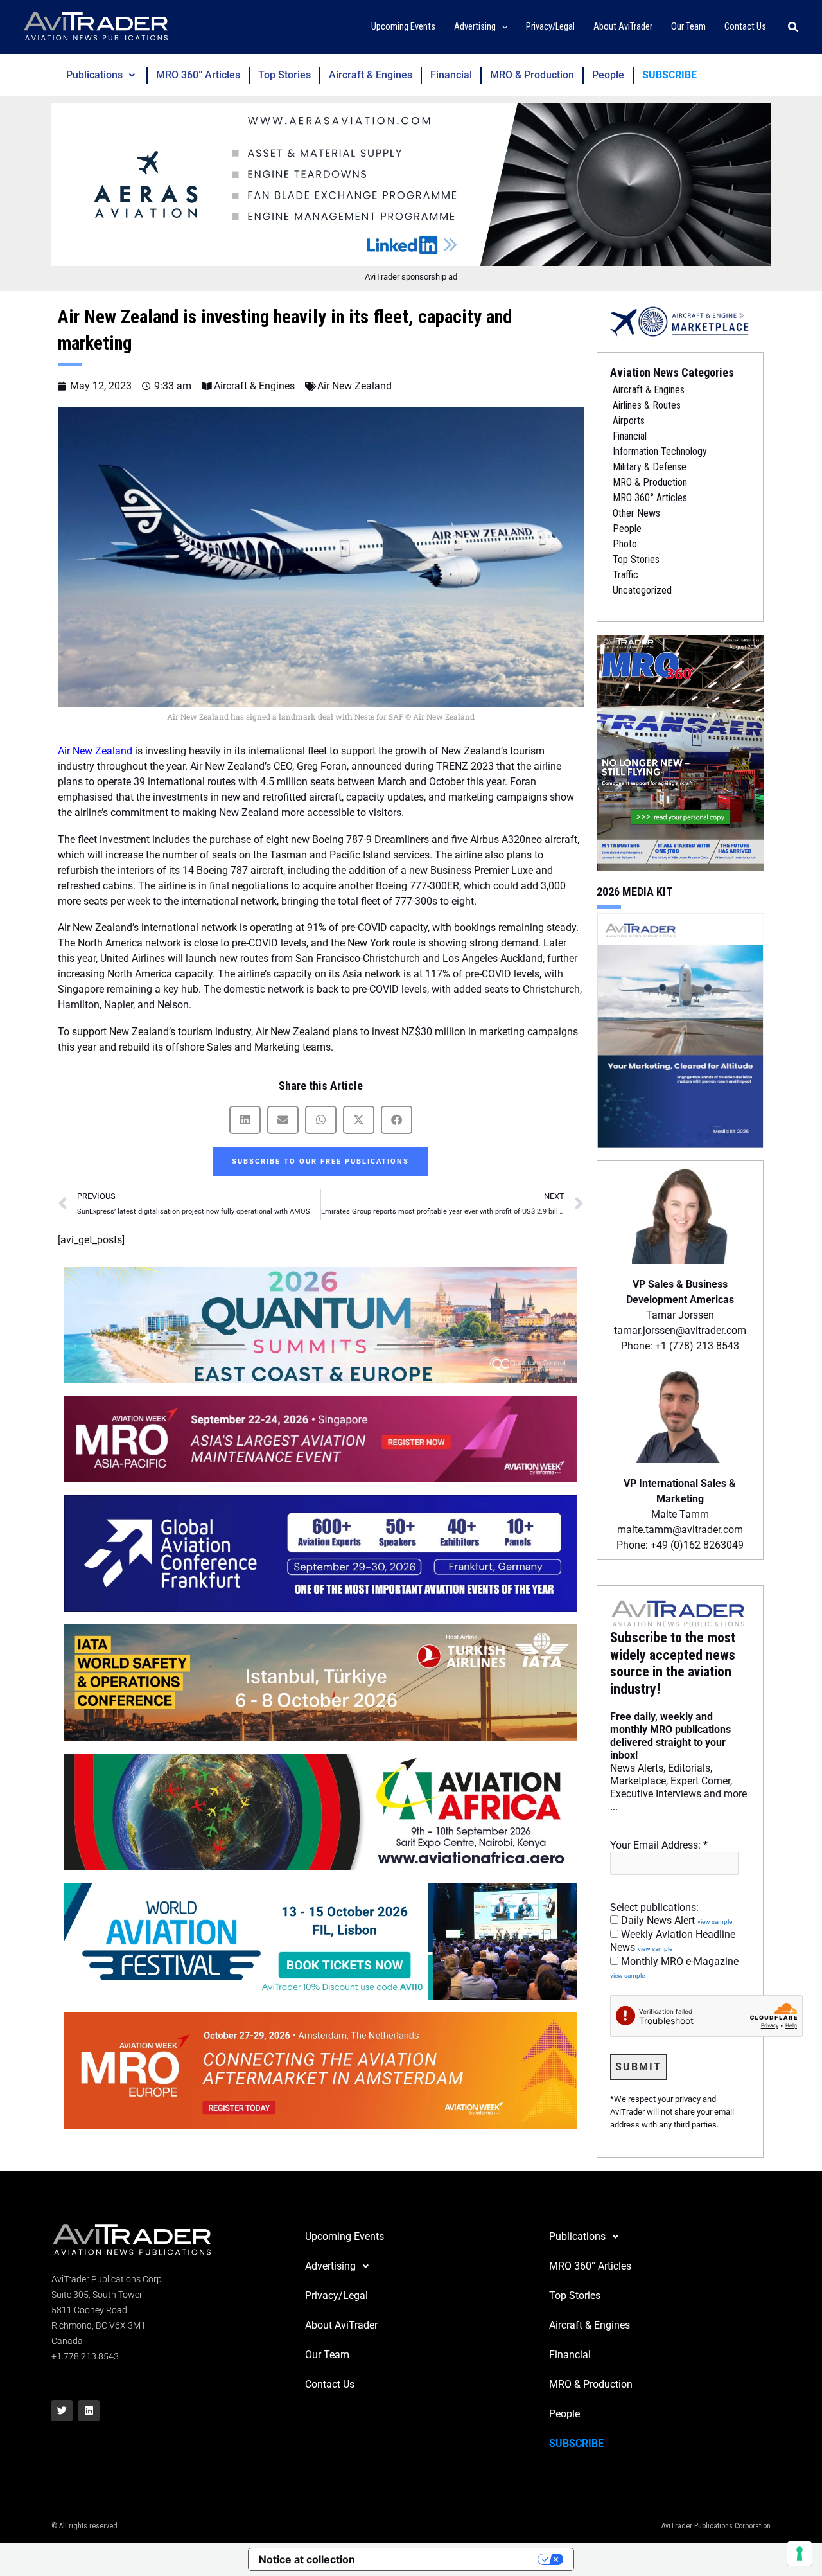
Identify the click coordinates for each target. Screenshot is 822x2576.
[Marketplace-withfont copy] (680, 321)
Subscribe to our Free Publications (320, 1161)
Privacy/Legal (337, 2296)
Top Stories (284, 75)
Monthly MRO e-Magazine (674, 1968)
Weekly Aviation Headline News (673, 1941)
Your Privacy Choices (453, 2559)
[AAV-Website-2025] (411, 184)
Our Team (327, 2355)
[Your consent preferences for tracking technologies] (800, 2554)
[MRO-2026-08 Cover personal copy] (680, 752)
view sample (715, 1922)
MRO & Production (532, 75)
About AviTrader (341, 2325)
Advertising (330, 2266)
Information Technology (660, 451)
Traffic (625, 575)
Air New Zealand (354, 386)
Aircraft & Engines (371, 75)
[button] (502, 27)
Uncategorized (642, 590)
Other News (636, 513)
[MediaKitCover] (680, 1029)
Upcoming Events (345, 2236)
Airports (629, 421)
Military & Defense (650, 467)
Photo (625, 544)
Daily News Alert (675, 1920)
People (608, 75)
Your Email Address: (659, 1845)
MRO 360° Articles (198, 75)
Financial (451, 75)
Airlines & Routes (647, 405)
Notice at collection (307, 2559)
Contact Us (330, 2384)
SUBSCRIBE (669, 75)
